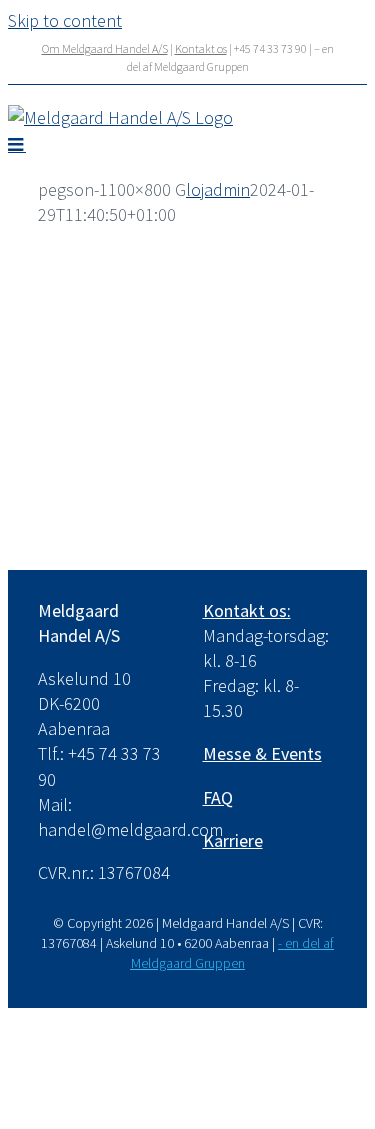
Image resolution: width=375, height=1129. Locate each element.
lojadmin (218, 189)
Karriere (233, 840)
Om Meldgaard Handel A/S (105, 48)
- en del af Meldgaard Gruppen (233, 953)
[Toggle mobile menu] (17, 144)
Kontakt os (201, 48)
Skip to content (65, 20)
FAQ (218, 797)
